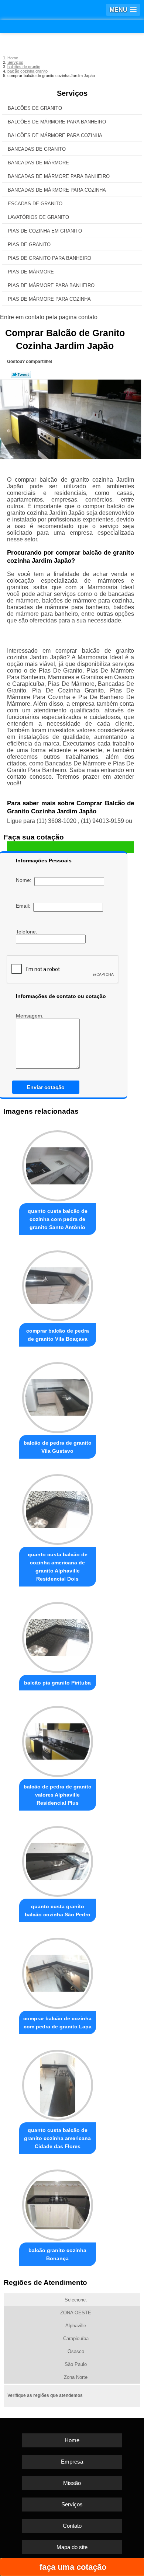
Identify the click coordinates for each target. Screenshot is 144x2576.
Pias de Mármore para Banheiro (51, 285)
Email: (25, 906)
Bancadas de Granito (37, 149)
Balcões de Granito (35, 108)
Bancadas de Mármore (38, 163)
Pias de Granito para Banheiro (49, 258)
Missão (72, 2483)
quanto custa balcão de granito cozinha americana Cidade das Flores (57, 2138)
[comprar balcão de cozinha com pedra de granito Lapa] (58, 1971)
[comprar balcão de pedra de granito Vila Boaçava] (58, 1284)
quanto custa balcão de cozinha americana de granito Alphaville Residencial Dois (58, 1567)
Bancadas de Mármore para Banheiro (59, 176)
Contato (72, 2526)
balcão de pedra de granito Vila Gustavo (58, 1447)
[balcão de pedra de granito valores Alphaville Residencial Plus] (58, 1739)
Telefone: (27, 932)
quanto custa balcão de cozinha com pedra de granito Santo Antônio (58, 1219)
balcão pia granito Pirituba (57, 1683)
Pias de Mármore (31, 272)
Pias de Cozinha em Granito (45, 231)
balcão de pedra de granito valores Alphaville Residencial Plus (58, 1795)
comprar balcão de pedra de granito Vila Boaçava (58, 1335)
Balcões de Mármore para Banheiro (57, 122)
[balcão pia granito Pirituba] (58, 1636)
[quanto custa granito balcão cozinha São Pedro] (58, 1860)
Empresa (72, 2462)
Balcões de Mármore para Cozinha (55, 135)
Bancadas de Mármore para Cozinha (57, 190)
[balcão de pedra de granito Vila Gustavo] (58, 1396)
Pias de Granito (29, 245)
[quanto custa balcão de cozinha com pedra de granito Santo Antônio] (58, 1164)
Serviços (72, 93)
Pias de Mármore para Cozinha (49, 299)
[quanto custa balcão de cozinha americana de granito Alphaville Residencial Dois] (58, 1508)
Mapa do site (72, 2547)
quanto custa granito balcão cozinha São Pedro (58, 1910)
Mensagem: (30, 1016)
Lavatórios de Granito (38, 217)
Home (72, 2440)
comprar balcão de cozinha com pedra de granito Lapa (57, 2022)
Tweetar (21, 374)
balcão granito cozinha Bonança (57, 2254)
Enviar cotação (46, 1087)
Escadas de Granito (35, 204)
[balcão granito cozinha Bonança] (58, 2203)
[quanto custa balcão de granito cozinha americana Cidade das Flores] (58, 2083)
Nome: (25, 880)
